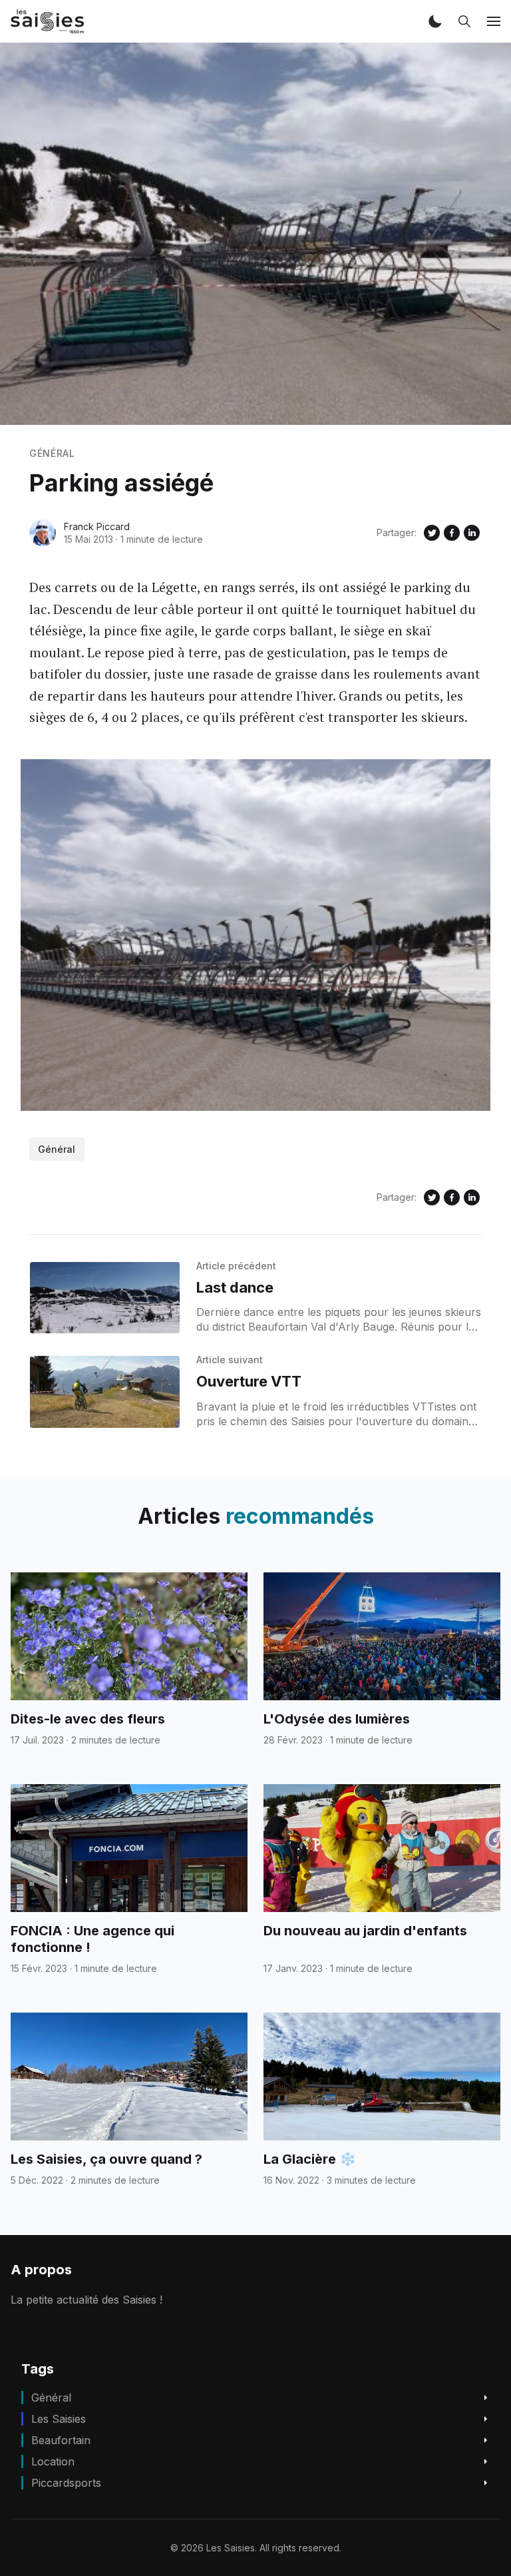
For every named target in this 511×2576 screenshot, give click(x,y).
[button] (435, 21)
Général (52, 453)
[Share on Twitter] (432, 533)
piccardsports (66, 2483)
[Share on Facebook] (452, 533)
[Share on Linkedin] (472, 533)
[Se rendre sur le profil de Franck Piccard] (43, 533)
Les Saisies (59, 2419)
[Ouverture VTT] (105, 1392)
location (53, 2461)
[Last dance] (105, 1298)
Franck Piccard (97, 526)
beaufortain (61, 2440)
